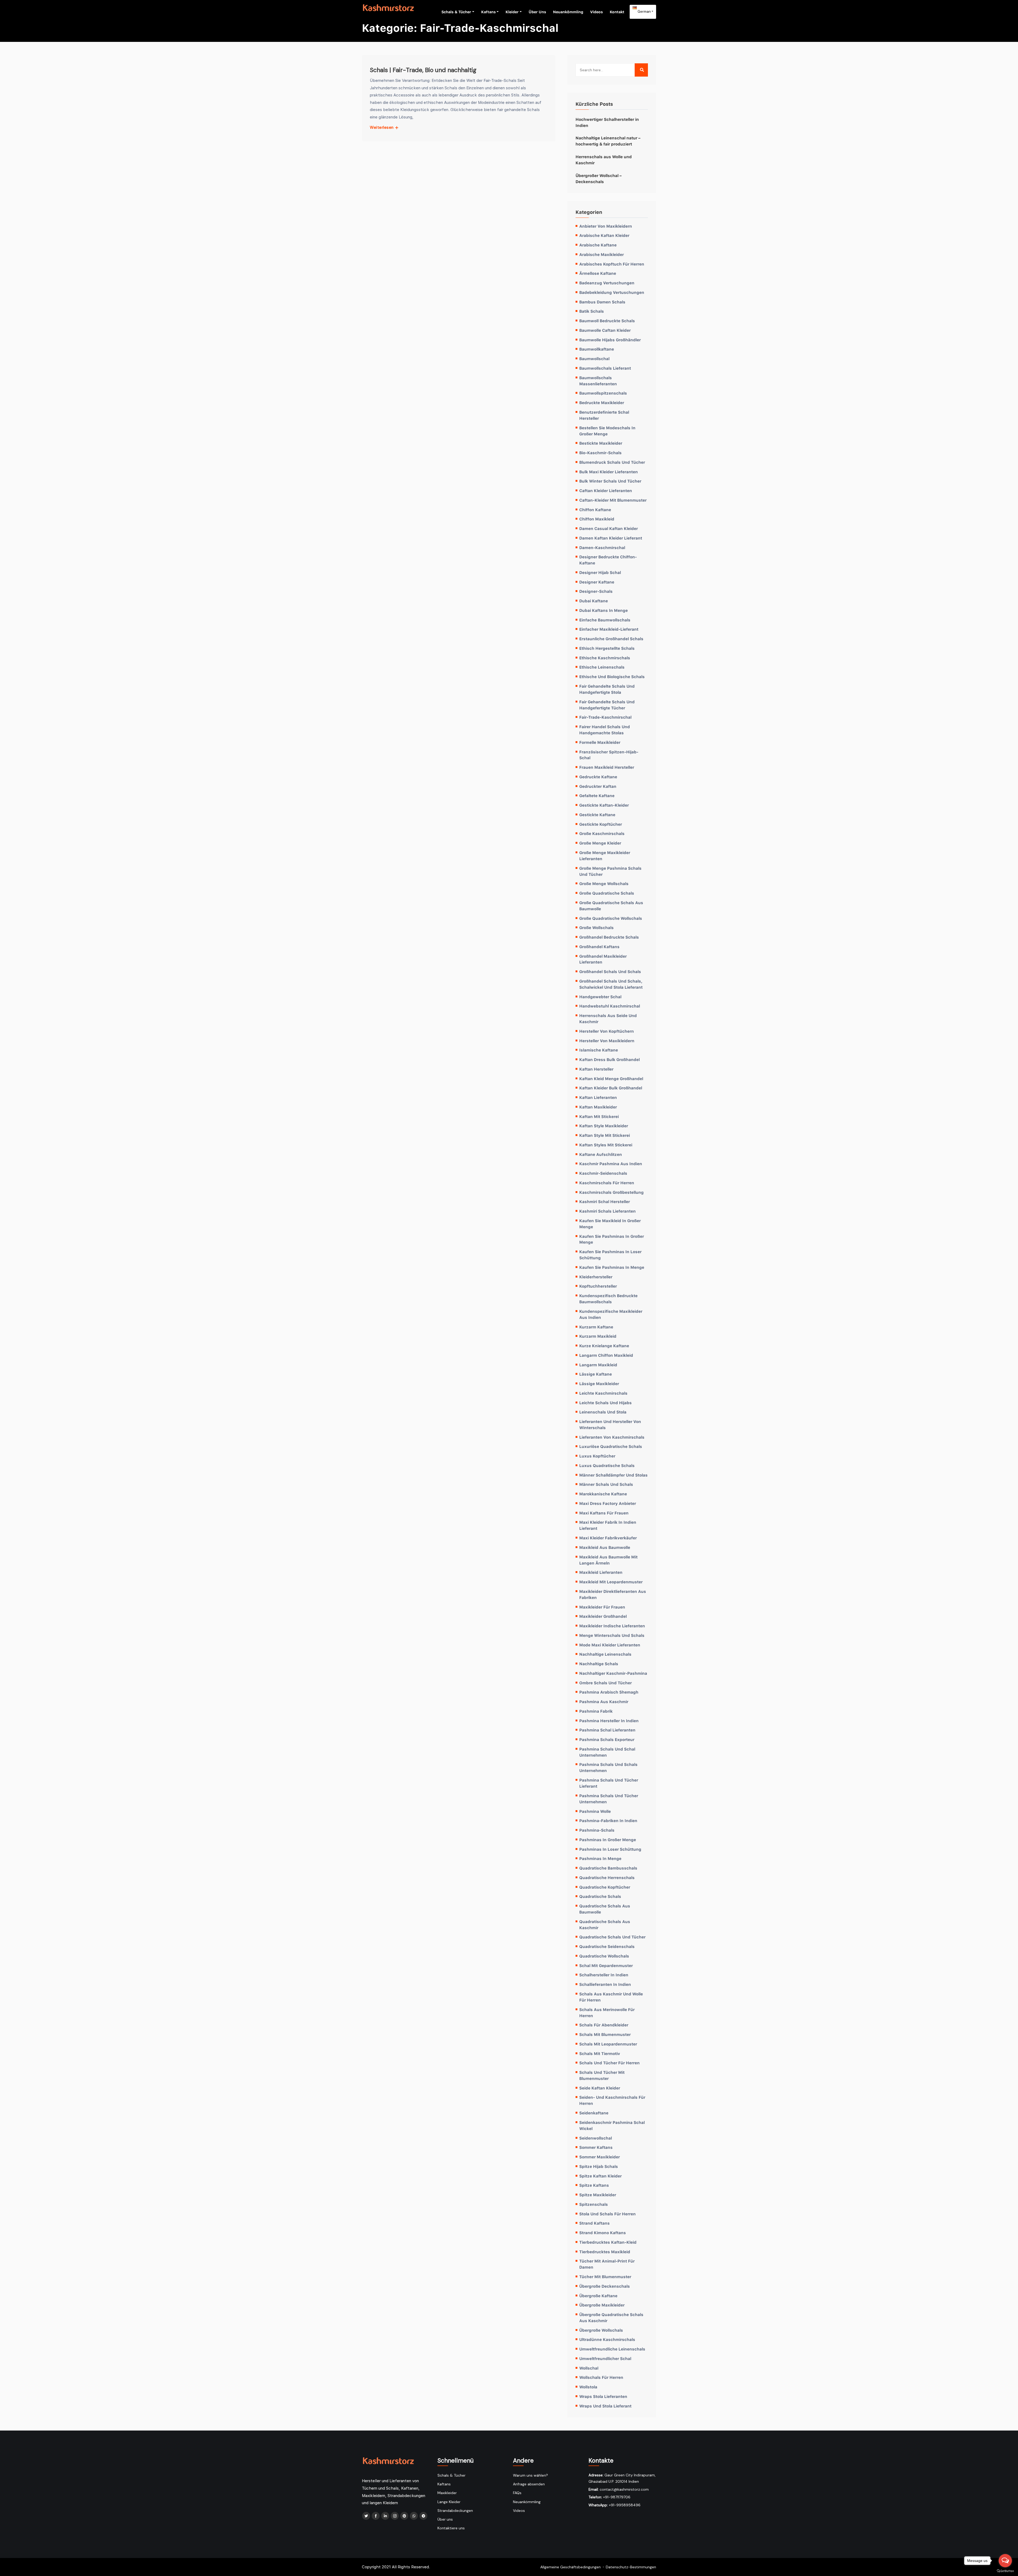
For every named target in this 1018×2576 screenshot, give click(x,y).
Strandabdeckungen (455, 2511)
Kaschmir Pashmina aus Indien (611, 1164)
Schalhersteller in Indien (604, 1975)
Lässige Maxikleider (599, 1384)
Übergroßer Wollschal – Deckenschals (599, 178)
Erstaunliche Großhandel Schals (611, 639)
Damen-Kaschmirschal (602, 547)
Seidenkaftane (594, 2113)
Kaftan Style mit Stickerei (605, 1135)
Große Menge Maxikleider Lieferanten (605, 856)
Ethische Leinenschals (602, 667)
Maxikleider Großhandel (603, 1616)
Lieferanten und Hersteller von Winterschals (610, 1424)
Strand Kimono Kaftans (603, 2233)
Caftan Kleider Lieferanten (606, 491)
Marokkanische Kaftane (603, 1494)
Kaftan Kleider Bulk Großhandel (611, 1088)
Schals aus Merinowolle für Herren (607, 2012)
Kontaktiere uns (451, 2528)
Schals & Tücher (456, 12)
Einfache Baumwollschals (605, 620)
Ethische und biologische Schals (612, 677)
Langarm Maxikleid (598, 1365)
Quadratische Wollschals (604, 1956)
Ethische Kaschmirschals (605, 658)
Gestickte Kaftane (597, 815)
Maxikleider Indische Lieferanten (612, 1626)
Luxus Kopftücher (597, 1456)
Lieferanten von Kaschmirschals (612, 1437)
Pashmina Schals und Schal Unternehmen (607, 1752)
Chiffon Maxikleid (597, 519)
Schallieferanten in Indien (605, 1984)
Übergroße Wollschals (601, 2330)
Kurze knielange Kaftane (604, 1346)
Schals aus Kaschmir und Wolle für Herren (611, 1997)
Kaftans (488, 12)
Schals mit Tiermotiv (600, 2053)
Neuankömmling (568, 12)
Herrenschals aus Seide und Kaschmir (608, 1019)
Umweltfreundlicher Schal (605, 2358)
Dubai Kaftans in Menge (604, 610)
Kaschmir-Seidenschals (603, 1173)
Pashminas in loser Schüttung (610, 1849)
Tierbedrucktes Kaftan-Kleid (608, 2242)
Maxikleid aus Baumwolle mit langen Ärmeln (608, 1560)
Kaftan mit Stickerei (599, 1116)
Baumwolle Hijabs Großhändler (610, 340)
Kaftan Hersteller (596, 1069)
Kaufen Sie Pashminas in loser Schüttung (610, 1255)
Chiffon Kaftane (595, 510)
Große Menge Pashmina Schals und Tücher (610, 871)
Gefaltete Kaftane (597, 796)
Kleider (512, 12)
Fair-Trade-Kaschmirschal (605, 717)
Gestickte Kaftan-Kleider (604, 805)
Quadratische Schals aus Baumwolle (605, 1909)
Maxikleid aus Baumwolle (605, 1547)
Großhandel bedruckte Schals (609, 937)
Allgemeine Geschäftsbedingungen (571, 2567)
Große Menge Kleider (600, 843)
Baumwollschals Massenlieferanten (598, 381)
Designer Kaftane (597, 582)
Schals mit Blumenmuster (605, 2034)
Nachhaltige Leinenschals (605, 1654)
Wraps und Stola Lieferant (605, 2406)
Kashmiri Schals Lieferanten (607, 1211)
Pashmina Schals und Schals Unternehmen (608, 1767)
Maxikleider (447, 2493)
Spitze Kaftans (594, 2185)
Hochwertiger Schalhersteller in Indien (607, 122)
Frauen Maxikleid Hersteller (607, 767)
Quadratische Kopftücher (605, 1887)
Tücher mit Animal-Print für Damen (607, 2264)
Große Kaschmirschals (602, 833)
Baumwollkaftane (597, 349)
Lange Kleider (449, 2502)
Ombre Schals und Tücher (605, 1683)
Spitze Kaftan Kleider (600, 2176)
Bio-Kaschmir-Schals (600, 453)
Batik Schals (592, 311)
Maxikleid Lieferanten (601, 1572)
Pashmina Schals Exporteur (607, 1739)
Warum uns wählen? (530, 2475)
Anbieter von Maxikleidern (606, 226)
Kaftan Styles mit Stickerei (606, 1145)
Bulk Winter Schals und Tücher (610, 481)
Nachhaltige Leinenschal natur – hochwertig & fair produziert (608, 141)
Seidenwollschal (596, 2138)
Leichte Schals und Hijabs (605, 1403)
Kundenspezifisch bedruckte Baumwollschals (608, 1299)
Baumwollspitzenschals (603, 393)
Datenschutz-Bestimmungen (631, 2567)
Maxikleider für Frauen (602, 1607)
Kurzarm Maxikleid (598, 1336)
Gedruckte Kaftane (598, 777)
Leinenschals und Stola (603, 1412)
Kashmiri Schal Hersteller (605, 1201)
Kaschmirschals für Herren (607, 1183)
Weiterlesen (382, 127)
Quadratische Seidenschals (607, 1946)
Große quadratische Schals (607, 893)
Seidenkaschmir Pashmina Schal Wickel (612, 2125)
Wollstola (588, 2387)
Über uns (537, 12)
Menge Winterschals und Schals (612, 1635)
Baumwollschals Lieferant (605, 368)
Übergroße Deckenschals (605, 2286)
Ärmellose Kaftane (598, 273)
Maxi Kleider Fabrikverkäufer (608, 1538)
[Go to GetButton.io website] (1005, 2571)
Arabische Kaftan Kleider (604, 235)
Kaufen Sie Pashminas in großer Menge (612, 1239)
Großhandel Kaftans (599, 947)
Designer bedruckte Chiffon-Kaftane (608, 560)
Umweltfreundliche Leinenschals (612, 2349)
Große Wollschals (596, 927)
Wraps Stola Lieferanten (603, 2396)
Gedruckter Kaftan (598, 786)
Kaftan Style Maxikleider (604, 1126)
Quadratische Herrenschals (607, 1877)
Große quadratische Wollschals (611, 918)
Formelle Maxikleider (600, 742)
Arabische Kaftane (598, 245)
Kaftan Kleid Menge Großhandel (611, 1079)
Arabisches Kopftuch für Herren (612, 264)
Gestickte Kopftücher (601, 824)
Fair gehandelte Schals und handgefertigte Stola (607, 689)
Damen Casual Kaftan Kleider (609, 528)
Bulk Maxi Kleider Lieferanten (609, 472)
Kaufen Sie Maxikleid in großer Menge (610, 1224)
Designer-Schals (596, 591)
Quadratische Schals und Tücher (612, 1937)
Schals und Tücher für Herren (609, 2063)
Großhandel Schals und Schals (610, 971)
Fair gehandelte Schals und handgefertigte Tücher (607, 705)
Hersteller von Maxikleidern (607, 1041)
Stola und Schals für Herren (607, 2214)
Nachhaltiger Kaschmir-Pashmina (613, 1673)
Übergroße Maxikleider (602, 2305)
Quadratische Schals (600, 1896)
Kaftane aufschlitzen (601, 1154)
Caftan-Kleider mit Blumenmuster (613, 500)
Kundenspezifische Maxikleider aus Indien (611, 1314)
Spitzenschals (594, 2204)
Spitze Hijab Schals (599, 2166)
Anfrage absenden (529, 2484)
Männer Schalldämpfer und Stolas (613, 1475)
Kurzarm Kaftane (596, 1327)
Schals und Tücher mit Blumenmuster (602, 2075)
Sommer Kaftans (596, 2147)
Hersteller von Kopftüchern (607, 1031)
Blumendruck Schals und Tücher (612, 462)
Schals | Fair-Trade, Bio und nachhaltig (423, 70)
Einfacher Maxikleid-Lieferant (609, 629)
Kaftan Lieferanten (598, 1097)
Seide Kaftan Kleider (600, 2088)
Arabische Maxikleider (602, 254)
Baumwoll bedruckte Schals (607, 321)
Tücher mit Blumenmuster (605, 2277)
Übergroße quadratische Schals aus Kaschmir (611, 2317)
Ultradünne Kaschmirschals (607, 2339)
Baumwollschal (594, 359)
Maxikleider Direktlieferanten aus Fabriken (613, 1594)
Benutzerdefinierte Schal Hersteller (604, 415)
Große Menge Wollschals (604, 883)
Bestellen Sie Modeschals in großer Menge (607, 431)
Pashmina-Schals (597, 1830)
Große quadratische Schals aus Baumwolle (611, 906)
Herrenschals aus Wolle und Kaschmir (604, 160)
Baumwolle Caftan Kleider (605, 330)
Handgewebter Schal (600, 997)
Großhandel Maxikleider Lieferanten (603, 959)
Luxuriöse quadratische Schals (611, 1446)
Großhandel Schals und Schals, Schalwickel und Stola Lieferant (611, 984)
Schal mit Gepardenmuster (606, 1965)
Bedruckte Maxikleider (602, 403)
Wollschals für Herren (601, 2377)
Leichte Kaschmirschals (603, 1393)
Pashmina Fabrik (596, 1711)
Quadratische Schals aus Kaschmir (605, 1925)
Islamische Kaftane (599, 1050)
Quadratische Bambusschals (608, 1868)
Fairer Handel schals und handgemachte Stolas (605, 730)
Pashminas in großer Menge (608, 1840)
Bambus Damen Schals (602, 302)
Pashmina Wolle (595, 1811)
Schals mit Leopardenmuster (608, 2044)
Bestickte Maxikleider (601, 443)
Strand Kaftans (594, 2223)
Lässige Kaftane (596, 1374)
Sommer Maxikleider (600, 2157)
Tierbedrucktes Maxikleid (605, 2252)
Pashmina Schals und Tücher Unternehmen (609, 1799)
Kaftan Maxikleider (598, 1107)
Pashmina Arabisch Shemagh (609, 1692)
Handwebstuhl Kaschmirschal (610, 1006)
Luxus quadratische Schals (607, 1465)
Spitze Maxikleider (598, 2195)
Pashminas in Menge (600, 1858)
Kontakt (617, 12)
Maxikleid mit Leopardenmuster (611, 1582)
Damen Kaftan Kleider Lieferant (611, 538)
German (644, 11)
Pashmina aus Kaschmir (604, 1702)
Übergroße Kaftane (598, 2296)
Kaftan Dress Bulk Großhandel (609, 1059)
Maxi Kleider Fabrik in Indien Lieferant (608, 1525)
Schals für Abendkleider (604, 2025)
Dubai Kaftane (594, 601)
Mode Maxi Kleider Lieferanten (610, 1645)
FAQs (517, 2493)
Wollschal (589, 2368)
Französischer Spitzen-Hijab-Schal (609, 755)
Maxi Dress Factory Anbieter (608, 1503)
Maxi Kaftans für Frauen (604, 1513)
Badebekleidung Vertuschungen (612, 292)
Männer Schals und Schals (606, 1484)
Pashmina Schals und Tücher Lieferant (609, 1783)
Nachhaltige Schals (599, 1664)
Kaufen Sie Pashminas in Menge (612, 1267)
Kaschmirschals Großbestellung (611, 1192)
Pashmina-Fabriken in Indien (608, 1821)
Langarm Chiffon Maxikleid (606, 1355)
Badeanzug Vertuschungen (607, 283)
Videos (596, 12)
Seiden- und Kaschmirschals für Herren (612, 2100)
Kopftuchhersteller (598, 1286)
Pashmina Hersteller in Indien (609, 1721)
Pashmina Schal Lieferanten (607, 1730)
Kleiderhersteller (596, 1277)
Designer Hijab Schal (600, 572)
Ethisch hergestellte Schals (607, 648)
